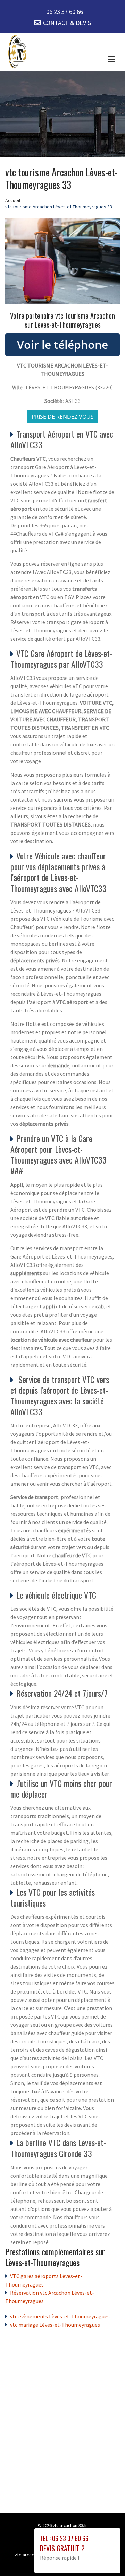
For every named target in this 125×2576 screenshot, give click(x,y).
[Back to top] (106, 2557)
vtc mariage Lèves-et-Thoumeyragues (55, 2325)
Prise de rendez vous (63, 417)
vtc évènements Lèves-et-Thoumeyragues (60, 2316)
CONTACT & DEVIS (67, 23)
